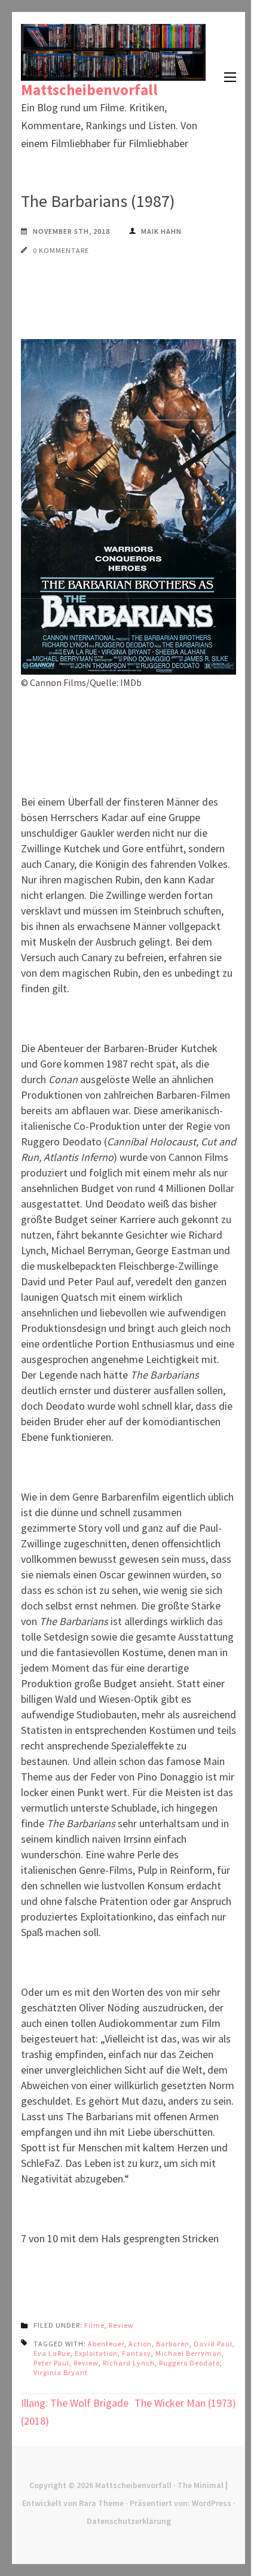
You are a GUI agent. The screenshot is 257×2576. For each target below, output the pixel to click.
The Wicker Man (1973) (185, 2403)
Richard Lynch (129, 2363)
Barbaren (173, 2344)
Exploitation (96, 2353)
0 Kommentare (61, 250)
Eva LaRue (52, 2353)
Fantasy (137, 2353)
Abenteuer (106, 2344)
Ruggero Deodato (189, 2363)
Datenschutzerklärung (129, 2521)
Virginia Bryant (61, 2372)
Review (121, 2325)
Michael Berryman (189, 2353)
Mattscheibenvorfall (89, 90)
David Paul (213, 2344)
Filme (94, 2325)
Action (140, 2344)
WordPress (212, 2503)
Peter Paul (51, 2363)
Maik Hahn (161, 231)
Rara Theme (101, 2503)
